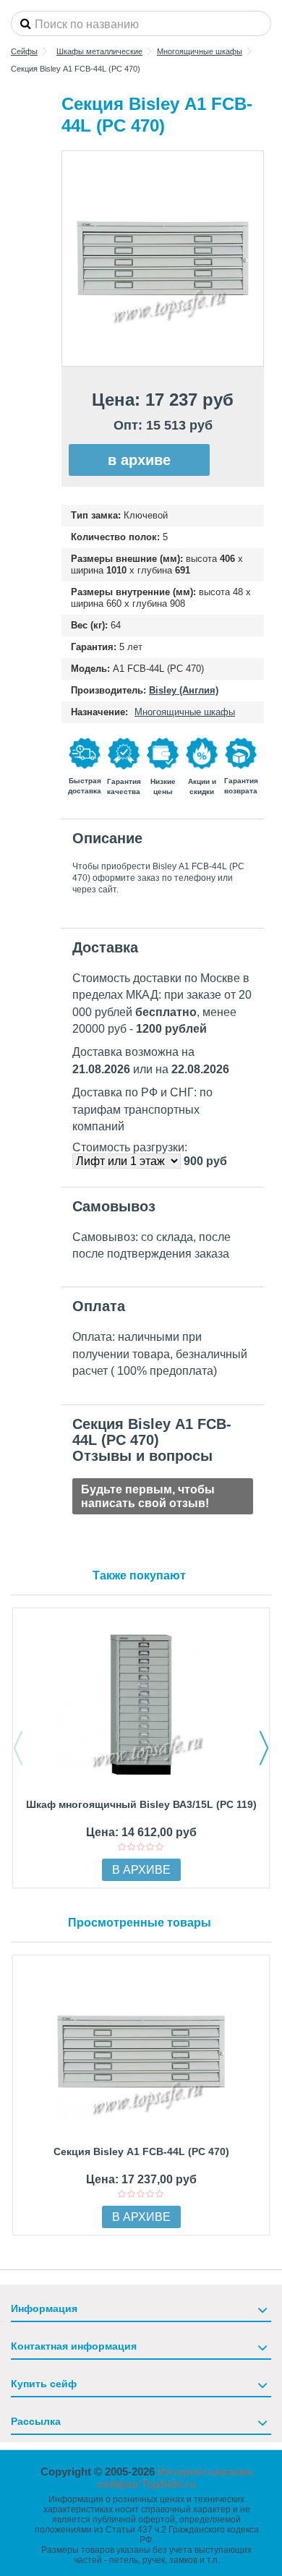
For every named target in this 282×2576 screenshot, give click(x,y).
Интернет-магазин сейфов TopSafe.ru (175, 2478)
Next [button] (264, 1748)
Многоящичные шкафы (185, 712)
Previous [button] (18, 1748)
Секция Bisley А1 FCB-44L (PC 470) (141, 2151)
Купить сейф (44, 2384)
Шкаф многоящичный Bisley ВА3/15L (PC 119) (141, 1804)
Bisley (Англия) (184, 690)
